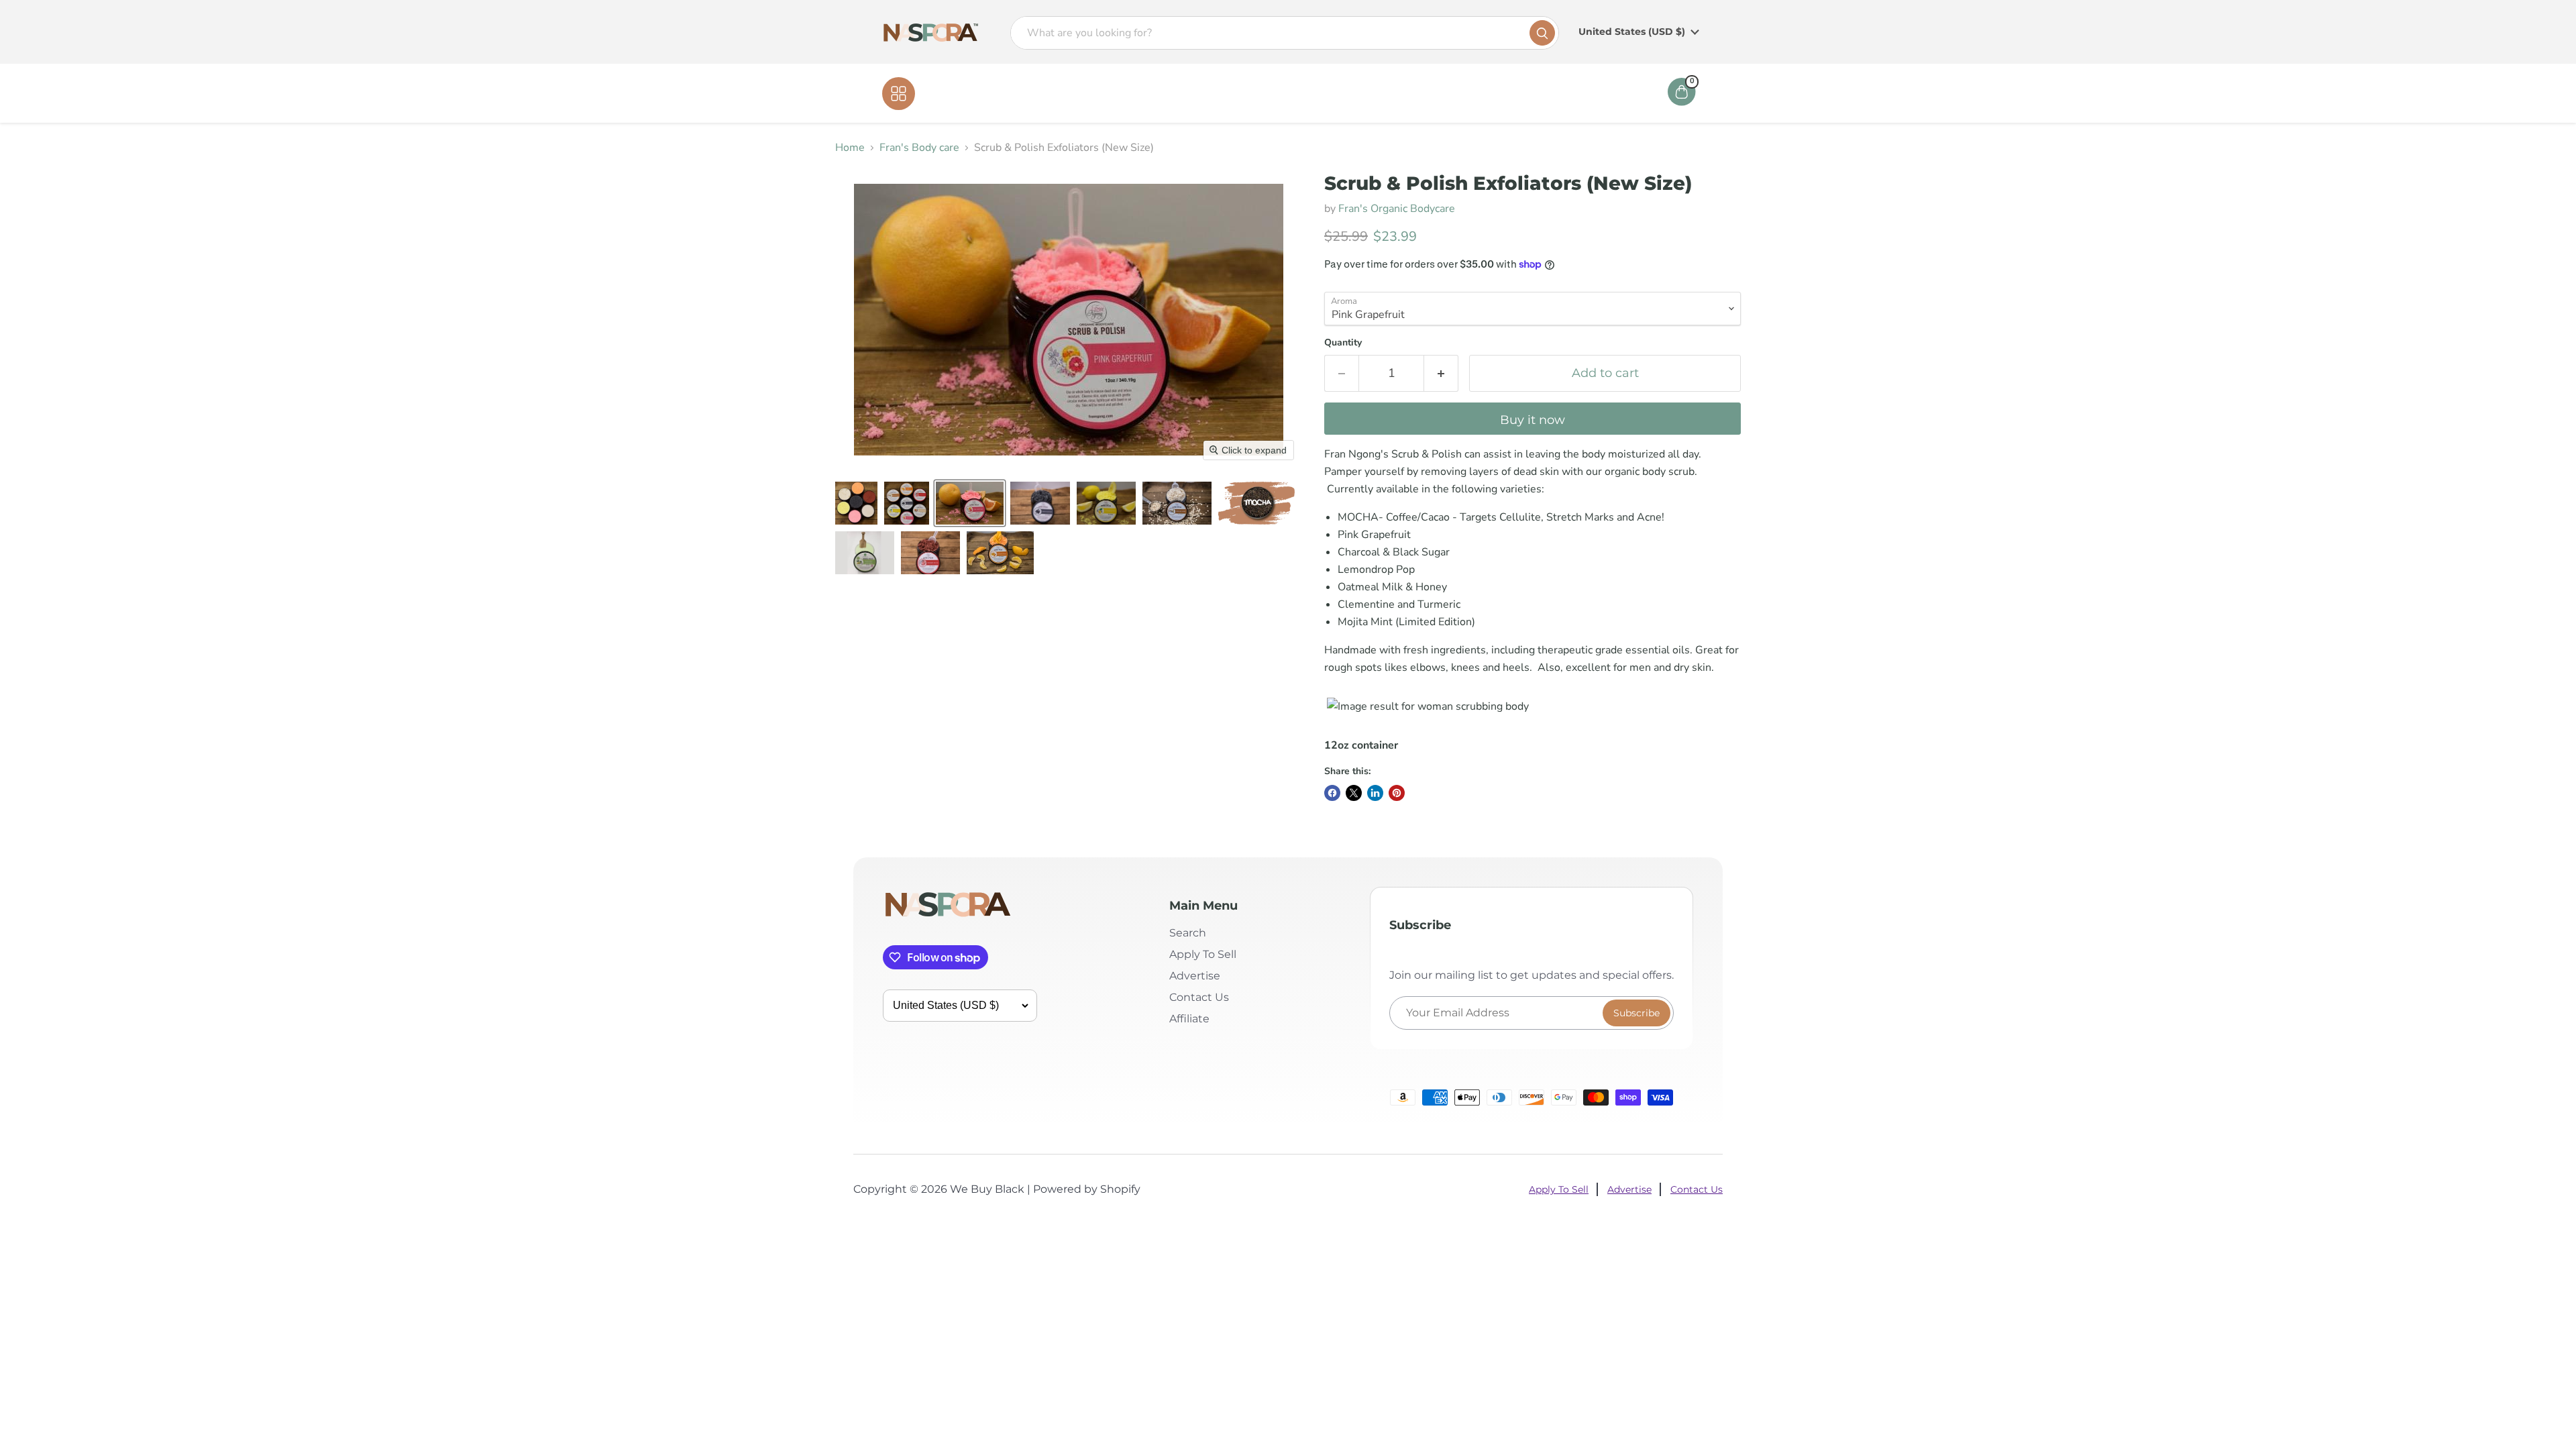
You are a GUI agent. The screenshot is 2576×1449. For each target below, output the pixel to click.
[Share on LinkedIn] (1375, 793)
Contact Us (1317, 93)
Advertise (1195, 976)
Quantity (1343, 343)
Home (1209, 93)
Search (1188, 933)
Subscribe (1636, 1013)
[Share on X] (1354, 793)
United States (1632, 32)
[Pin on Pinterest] (1397, 793)
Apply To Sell (1203, 954)
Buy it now (1533, 420)
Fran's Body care (919, 148)
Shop (1256, 93)
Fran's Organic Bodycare (1397, 209)
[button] (856, 503)
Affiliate (1384, 93)
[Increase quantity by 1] (1441, 373)
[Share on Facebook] (1332, 793)
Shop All (943, 93)
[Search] (1542, 33)
